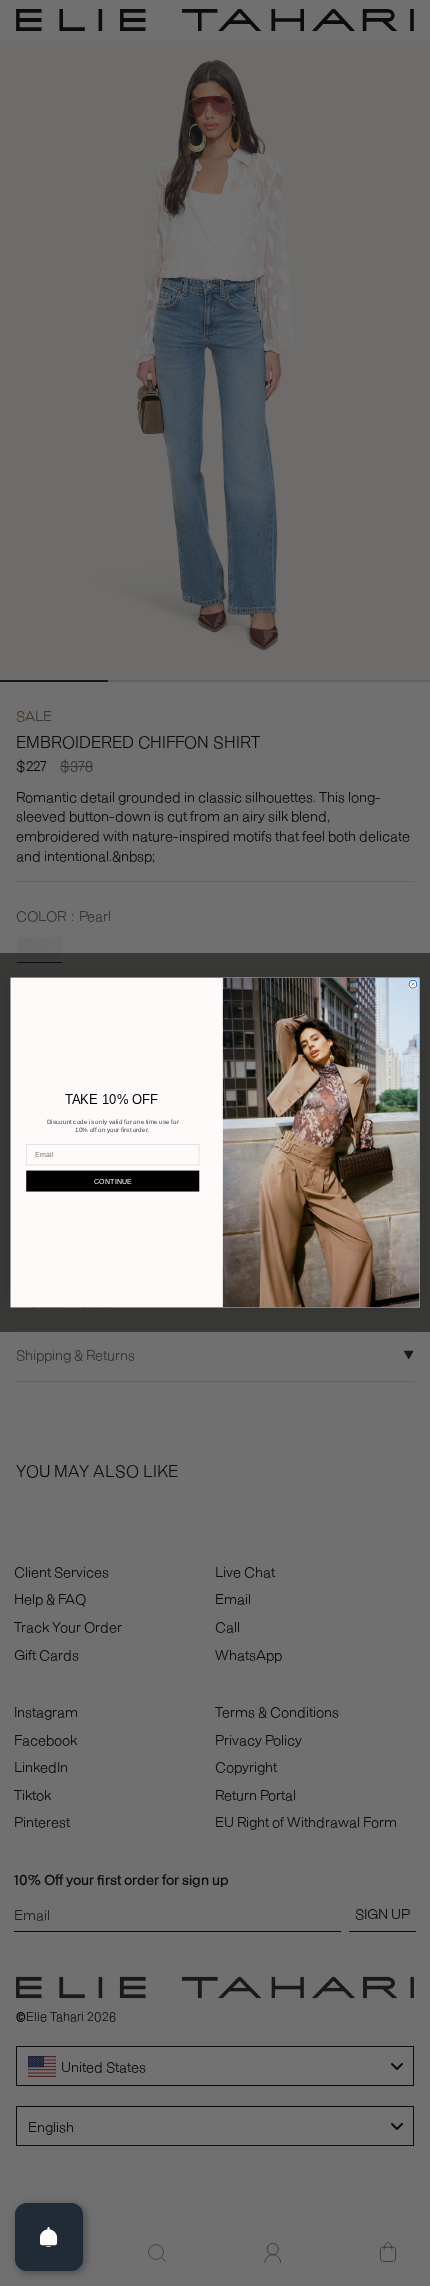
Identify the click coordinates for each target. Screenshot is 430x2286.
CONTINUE (113, 1181)
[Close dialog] (413, 985)
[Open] (49, 2237)
